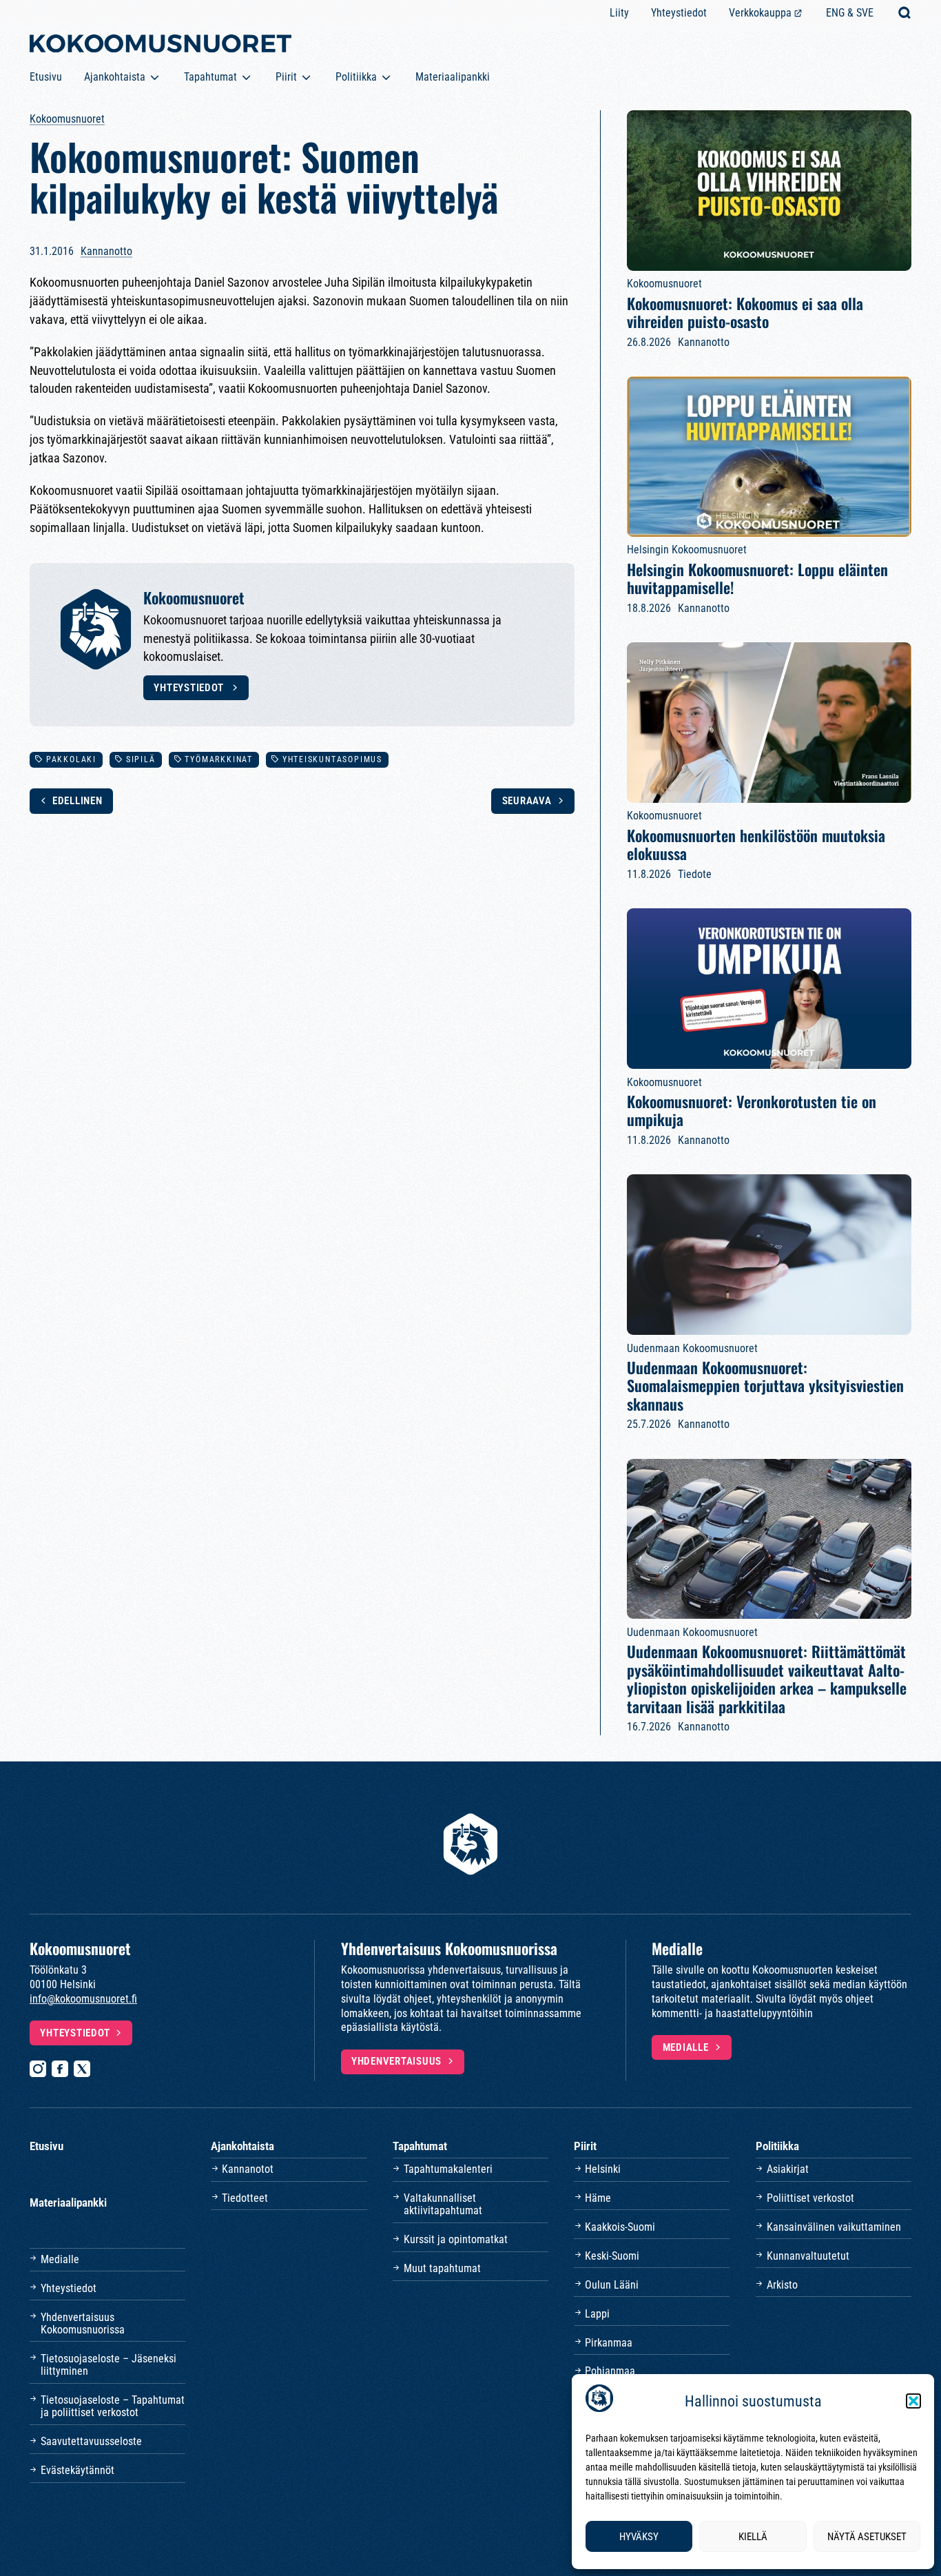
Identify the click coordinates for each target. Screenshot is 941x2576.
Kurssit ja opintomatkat (456, 2239)
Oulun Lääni (612, 2285)
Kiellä (753, 2537)
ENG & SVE (850, 13)
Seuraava (527, 801)
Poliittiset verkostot (810, 2198)
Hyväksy (639, 2537)
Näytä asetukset (867, 2537)
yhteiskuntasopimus (332, 759)
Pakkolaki (71, 759)
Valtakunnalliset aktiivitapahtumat (443, 2204)
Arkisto (782, 2285)
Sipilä (141, 759)
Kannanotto (106, 251)
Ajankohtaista (115, 77)
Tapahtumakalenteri (448, 2169)
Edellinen (77, 801)
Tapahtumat (210, 77)
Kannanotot (248, 2169)
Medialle (686, 2047)
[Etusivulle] (161, 46)
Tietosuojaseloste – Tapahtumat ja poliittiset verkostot (113, 2406)
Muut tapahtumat (442, 2268)
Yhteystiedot (679, 13)
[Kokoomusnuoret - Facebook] (60, 2069)
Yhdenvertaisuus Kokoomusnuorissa (83, 2323)
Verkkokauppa (760, 13)
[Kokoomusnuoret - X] (82, 2069)
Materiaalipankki (453, 77)
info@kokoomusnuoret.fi (83, 1999)
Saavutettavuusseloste (91, 2441)
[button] (913, 2401)
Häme (598, 2198)
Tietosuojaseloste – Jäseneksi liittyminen (108, 2365)
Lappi (597, 2314)
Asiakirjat (788, 2169)
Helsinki (603, 2169)
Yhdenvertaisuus (396, 2061)
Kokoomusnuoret (67, 119)
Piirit (286, 77)
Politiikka (356, 77)
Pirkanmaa (609, 2343)
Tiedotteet (245, 2198)
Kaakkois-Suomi (620, 2227)
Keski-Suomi (612, 2256)
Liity (619, 13)
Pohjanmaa (610, 2371)
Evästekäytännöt (77, 2470)
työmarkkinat (218, 759)
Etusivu (46, 77)
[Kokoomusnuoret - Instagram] (38, 2069)
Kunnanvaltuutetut (808, 2256)
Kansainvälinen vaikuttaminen (834, 2227)
